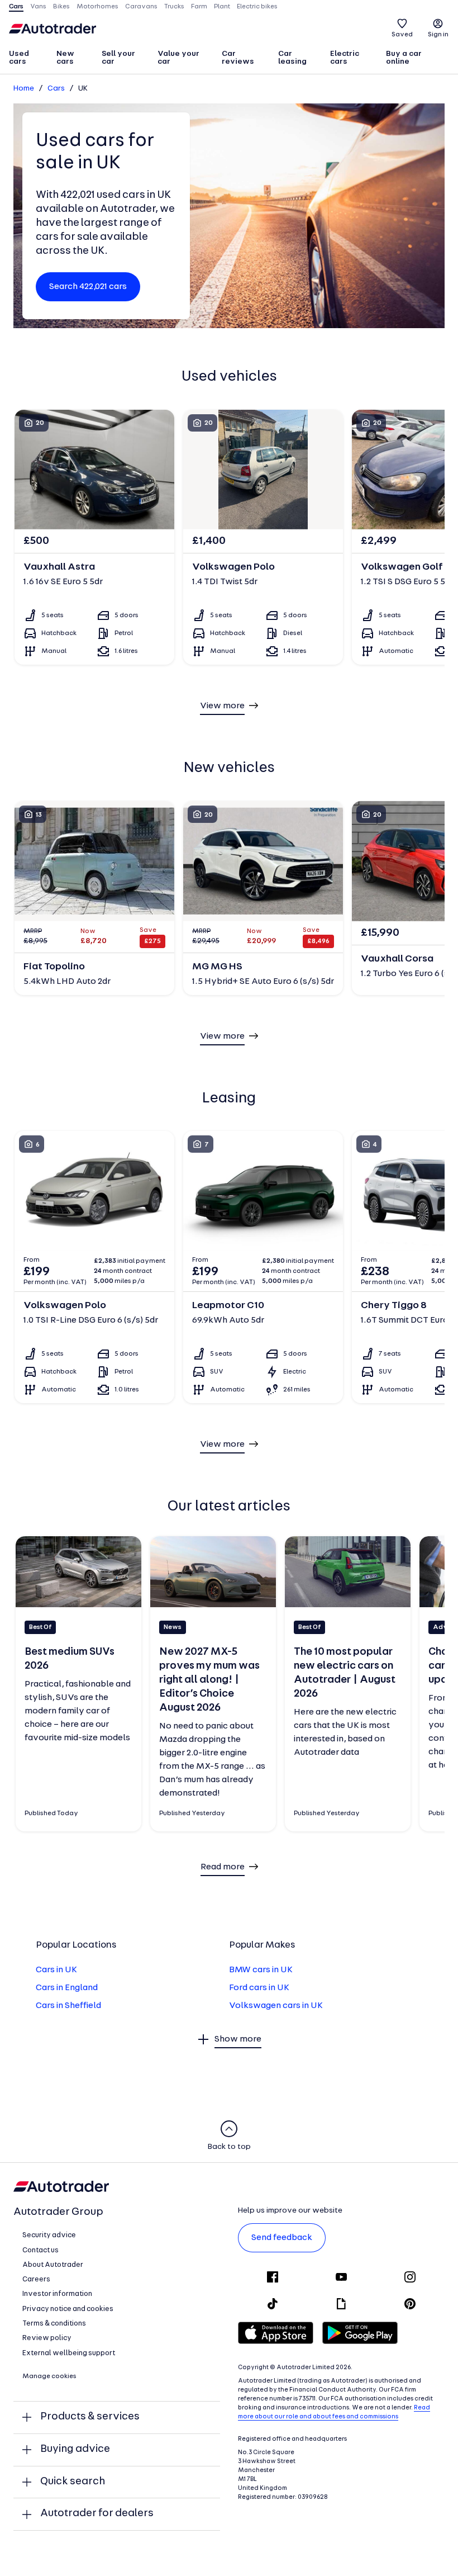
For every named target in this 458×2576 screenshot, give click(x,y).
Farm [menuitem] (199, 7)
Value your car (178, 58)
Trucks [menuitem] (174, 7)
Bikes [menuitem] (61, 7)
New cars (65, 58)
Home (24, 89)
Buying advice (75, 2449)
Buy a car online (404, 58)
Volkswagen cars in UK (276, 2006)
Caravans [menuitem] (141, 7)
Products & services (90, 2417)
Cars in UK (56, 1970)
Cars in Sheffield (68, 2006)
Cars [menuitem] (16, 7)
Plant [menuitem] (222, 7)
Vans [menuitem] (38, 7)
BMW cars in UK (261, 1970)
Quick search (73, 2482)
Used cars (19, 58)
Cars (56, 89)
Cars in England (67, 1988)
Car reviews (238, 58)
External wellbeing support (69, 2353)
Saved (402, 35)
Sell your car (118, 58)
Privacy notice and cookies (68, 2309)
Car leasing (292, 58)
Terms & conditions (54, 2324)
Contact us (40, 2250)
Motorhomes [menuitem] (97, 7)
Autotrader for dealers (97, 2514)
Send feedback (282, 2238)
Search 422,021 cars (88, 287)
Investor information (57, 2294)
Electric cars (345, 58)
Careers (36, 2279)
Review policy (47, 2338)
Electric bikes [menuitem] (257, 7)
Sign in (438, 35)
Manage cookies (49, 2376)
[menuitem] (28, 59)
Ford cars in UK (259, 1988)
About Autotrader (53, 2265)
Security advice (49, 2235)
